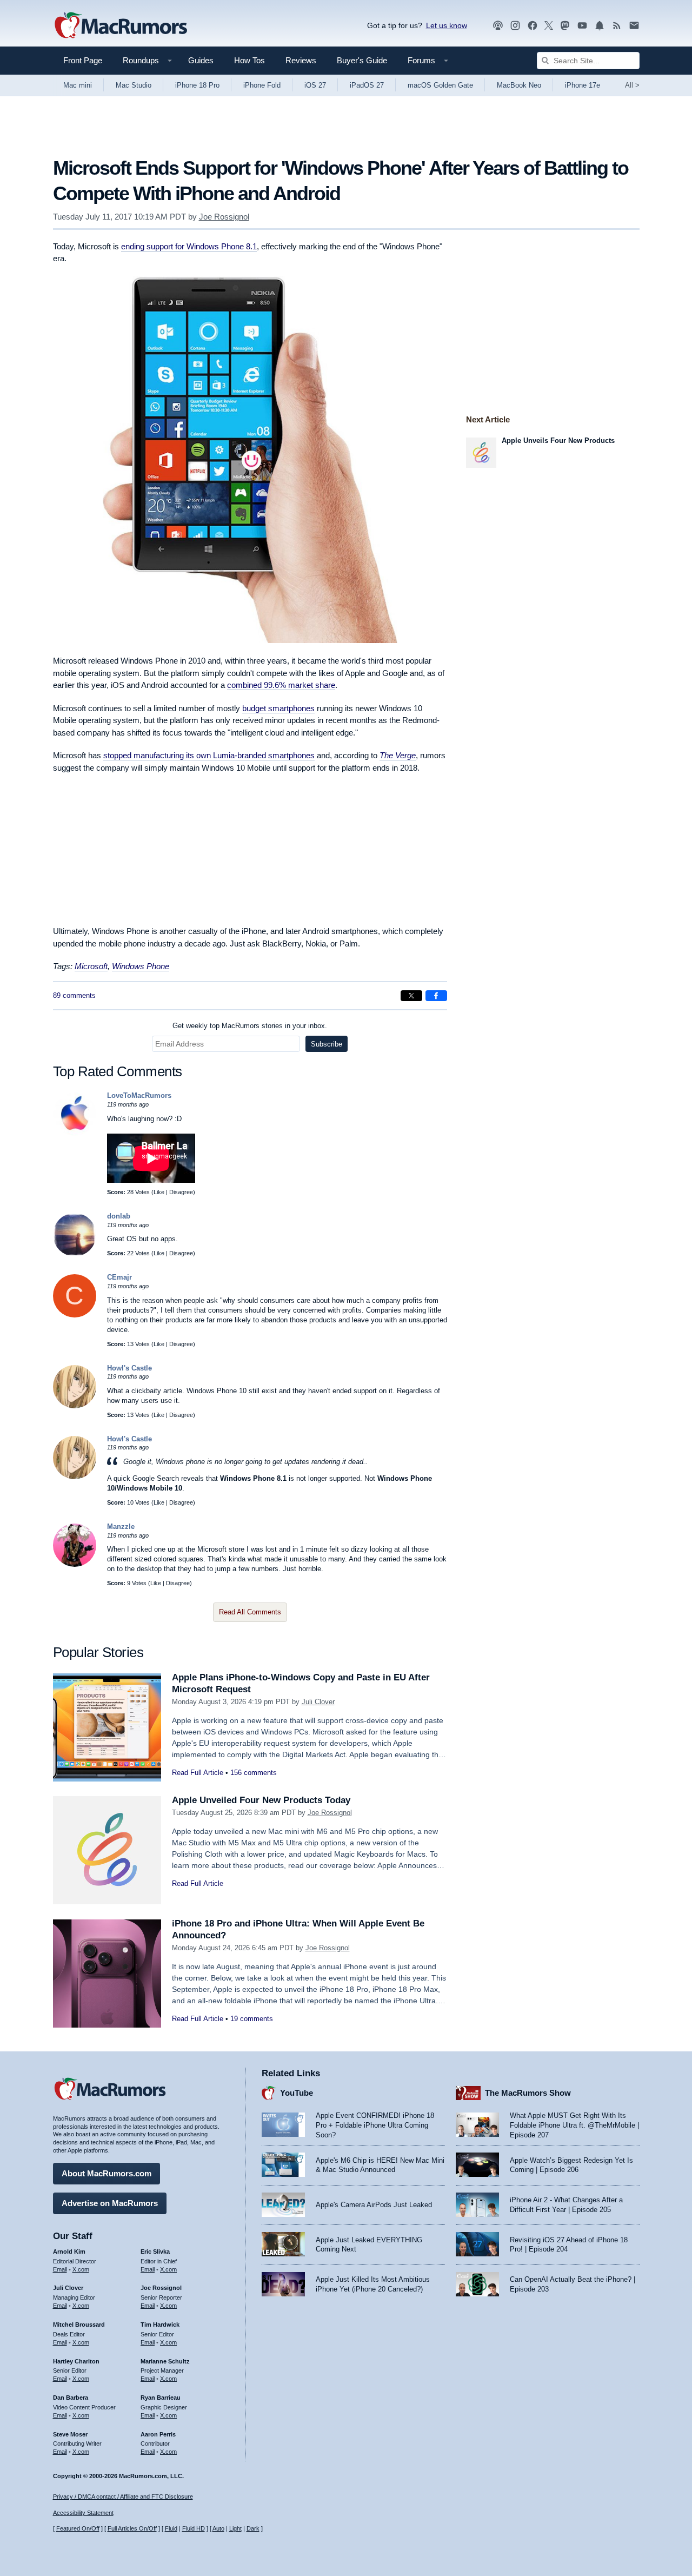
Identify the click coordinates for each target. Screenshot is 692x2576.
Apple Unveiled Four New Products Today (261, 1800)
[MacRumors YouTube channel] (582, 26)
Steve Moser (70, 2434)
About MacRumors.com (107, 2173)
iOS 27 (315, 85)
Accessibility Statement (83, 2513)
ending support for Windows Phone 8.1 (189, 246)
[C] (75, 1315)
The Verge (398, 755)
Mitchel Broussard (79, 2325)
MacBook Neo (519, 85)
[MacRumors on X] (549, 26)
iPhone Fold (262, 85)
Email (60, 2269)
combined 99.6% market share (281, 685)
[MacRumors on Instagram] (515, 26)
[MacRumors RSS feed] (617, 26)
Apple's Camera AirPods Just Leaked (374, 2205)
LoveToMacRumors (139, 1095)
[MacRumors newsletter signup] (634, 26)
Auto (218, 2528)
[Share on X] (411, 996)
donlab (119, 1216)
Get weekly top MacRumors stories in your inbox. (250, 1026)
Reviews (301, 60)
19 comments (252, 2019)
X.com (81, 2269)
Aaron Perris (158, 2434)
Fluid (171, 2528)
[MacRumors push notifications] (600, 26)
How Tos (249, 60)
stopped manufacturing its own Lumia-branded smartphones (209, 755)
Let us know (447, 25)
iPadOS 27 (367, 85)
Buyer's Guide (362, 60)
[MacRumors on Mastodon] (565, 26)
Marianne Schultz (165, 2361)
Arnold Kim (69, 2251)
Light (235, 2528)
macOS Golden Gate (440, 85)
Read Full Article (198, 1773)
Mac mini (78, 85)
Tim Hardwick (160, 2325)
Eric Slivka (155, 2251)
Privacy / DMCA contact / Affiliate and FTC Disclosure (123, 2496)
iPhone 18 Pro (197, 85)
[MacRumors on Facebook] (533, 26)
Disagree (181, 1192)
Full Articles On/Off (132, 2528)
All (632, 85)
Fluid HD (194, 2528)
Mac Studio (134, 85)
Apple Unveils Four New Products (558, 441)
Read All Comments (250, 1612)
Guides (201, 60)
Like (159, 1192)
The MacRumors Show (528, 2093)
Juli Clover (318, 1702)
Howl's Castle (129, 1368)
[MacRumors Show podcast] (498, 26)
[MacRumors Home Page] (121, 26)
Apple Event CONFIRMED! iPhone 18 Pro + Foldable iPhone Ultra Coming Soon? (375, 2125)
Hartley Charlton (76, 2361)
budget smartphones (278, 708)
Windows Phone (141, 966)
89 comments (74, 995)
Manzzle (121, 1527)
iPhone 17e (583, 85)
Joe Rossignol (224, 217)
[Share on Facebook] (436, 996)
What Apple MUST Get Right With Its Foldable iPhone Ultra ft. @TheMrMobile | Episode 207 (574, 2125)
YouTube (297, 2093)
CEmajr (119, 1277)
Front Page (83, 60)
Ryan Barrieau (161, 2398)
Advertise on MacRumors (110, 2203)
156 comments (254, 1773)
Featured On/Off (78, 2528)
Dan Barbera (71, 2398)
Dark (253, 2528)
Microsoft (91, 966)
